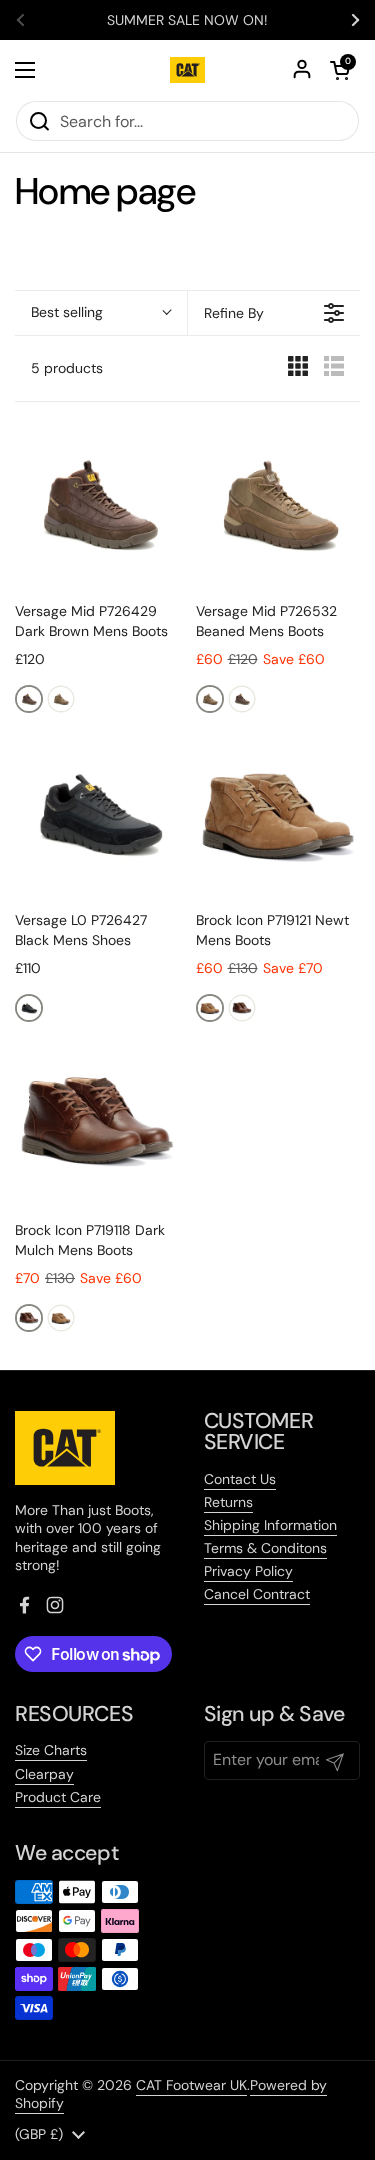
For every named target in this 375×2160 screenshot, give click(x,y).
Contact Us (240, 1479)
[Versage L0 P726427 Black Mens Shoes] (97, 813)
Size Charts (51, 1750)
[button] (101, 313)
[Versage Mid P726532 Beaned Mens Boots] (278, 504)
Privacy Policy (248, 1571)
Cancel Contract (257, 1594)
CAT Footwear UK (191, 2085)
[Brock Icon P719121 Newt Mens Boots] (278, 813)
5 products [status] (67, 368)
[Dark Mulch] (242, 1008)
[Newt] (210, 1008)
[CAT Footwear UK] (187, 70)
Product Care (58, 1797)
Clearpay (44, 1774)
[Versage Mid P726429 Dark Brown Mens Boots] (97, 504)
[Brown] (29, 699)
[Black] (29, 1008)
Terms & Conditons (265, 1548)
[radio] (298, 371)
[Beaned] (61, 699)
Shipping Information (270, 1525)
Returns (228, 1502)
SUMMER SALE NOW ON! (187, 20)
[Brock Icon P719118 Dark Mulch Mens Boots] (97, 1122)
